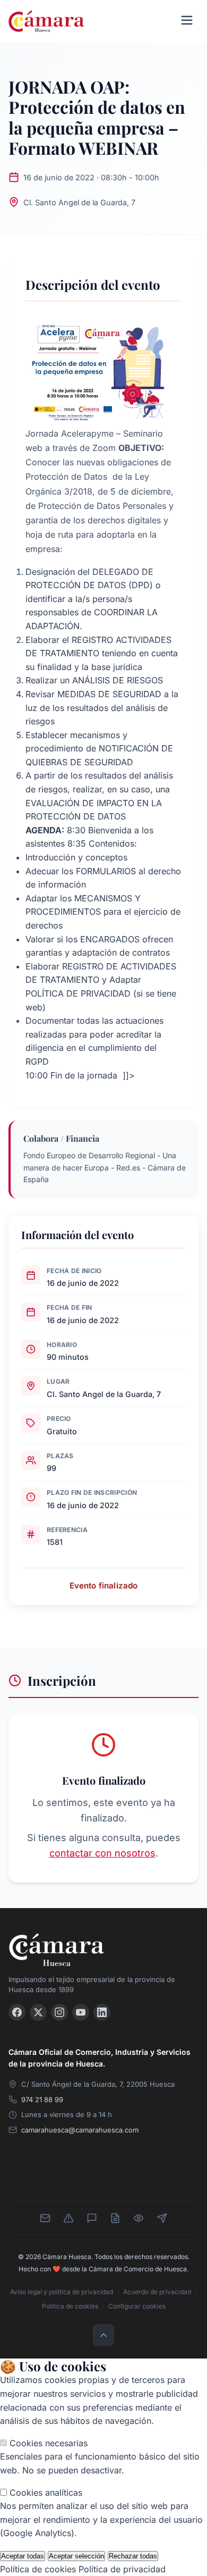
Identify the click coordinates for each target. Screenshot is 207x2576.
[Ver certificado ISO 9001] (79, 2174)
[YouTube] (81, 2012)
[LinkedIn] (102, 2012)
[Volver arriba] (103, 2335)
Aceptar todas (23, 2556)
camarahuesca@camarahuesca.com (80, 2130)
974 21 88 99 (42, 2100)
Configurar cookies (137, 2306)
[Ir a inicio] (103, 1950)
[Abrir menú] (187, 21)
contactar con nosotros (102, 1853)
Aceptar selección (76, 2556)
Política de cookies (70, 2306)
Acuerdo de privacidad (157, 2292)
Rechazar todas (133, 2556)
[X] (38, 2012)
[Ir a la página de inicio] (46, 21)
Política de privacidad (122, 2569)
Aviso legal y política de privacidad (62, 2292)
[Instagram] (59, 2012)
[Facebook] (17, 2012)
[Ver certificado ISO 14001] (178, 2174)
